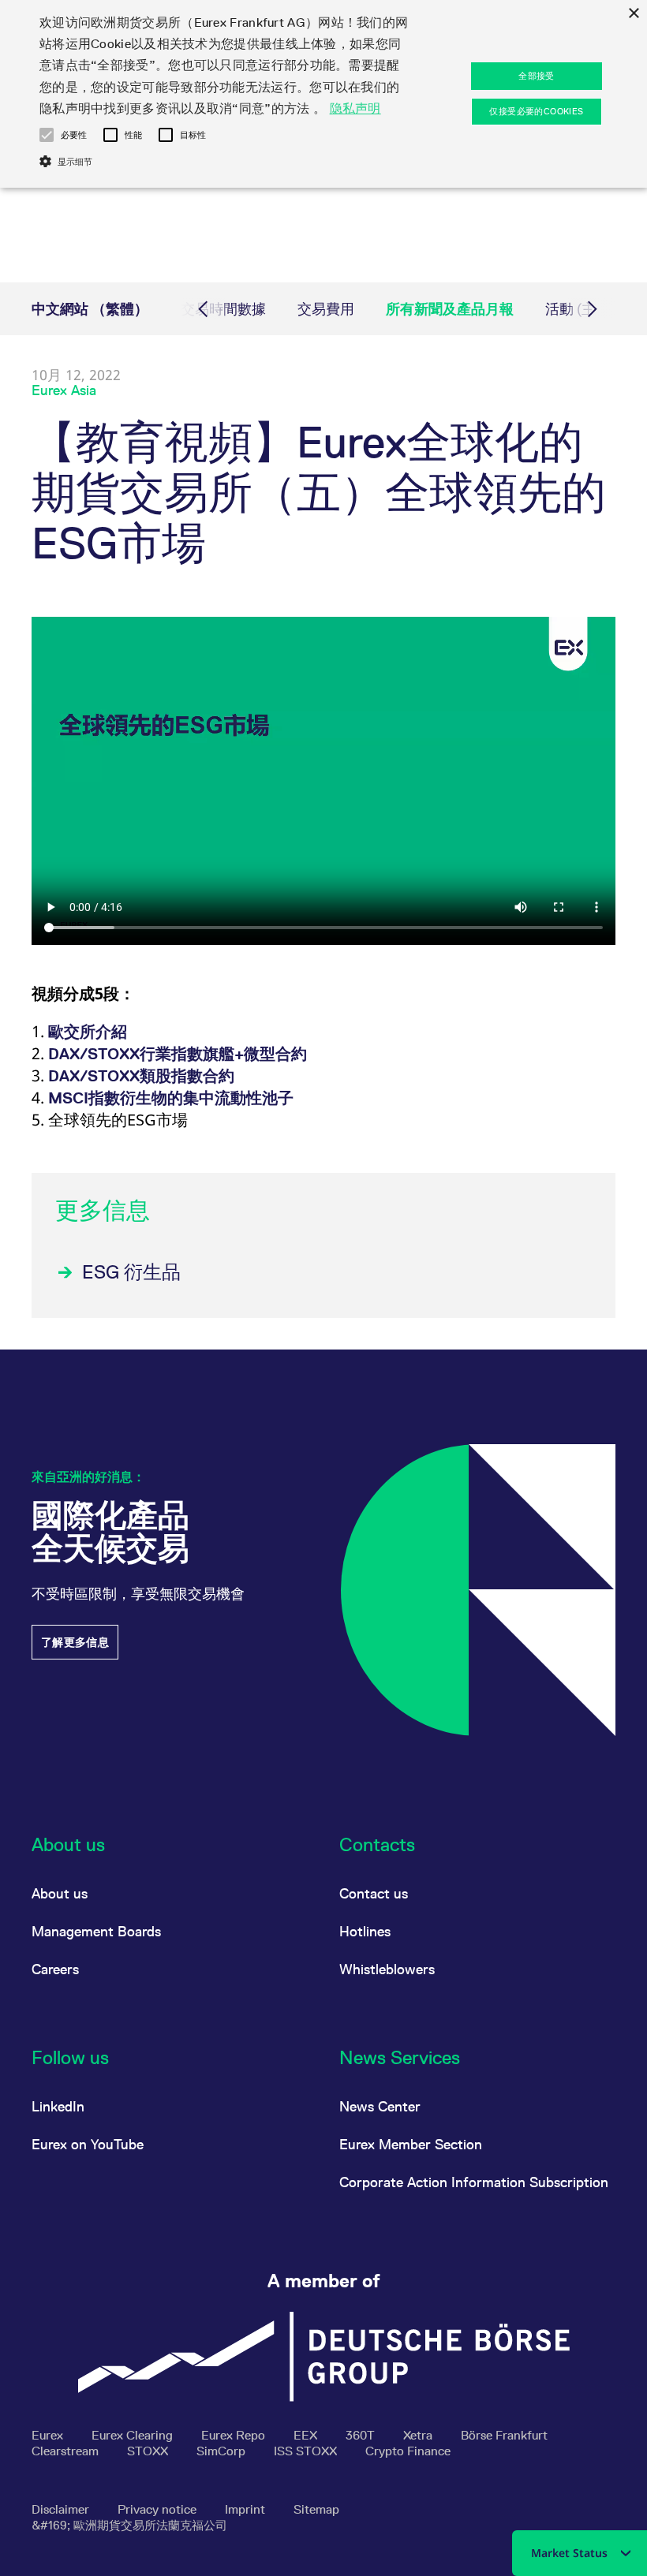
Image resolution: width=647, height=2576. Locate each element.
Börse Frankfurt (504, 2435)
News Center (380, 2106)
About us (60, 1893)
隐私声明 (355, 108)
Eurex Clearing (134, 2435)
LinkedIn (58, 2106)
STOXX (149, 2451)
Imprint (247, 2509)
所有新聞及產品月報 (450, 309)
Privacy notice (159, 2509)
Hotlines (365, 1931)
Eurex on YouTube (88, 2144)
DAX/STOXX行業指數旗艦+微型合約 (178, 1054)
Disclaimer (62, 2509)
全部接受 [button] (537, 76)
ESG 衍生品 (131, 1272)
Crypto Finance (408, 2451)
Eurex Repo (235, 2435)
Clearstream (67, 2451)
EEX (307, 2435)
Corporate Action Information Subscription (474, 2182)
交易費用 (326, 309)
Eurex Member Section (411, 2144)
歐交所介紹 (88, 1032)
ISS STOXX (307, 2451)
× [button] (633, 14)
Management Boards (96, 1931)
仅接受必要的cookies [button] (536, 111)
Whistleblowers (387, 1969)
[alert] (323, 94)
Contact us (374, 1893)
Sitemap (316, 2509)
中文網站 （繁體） (90, 309)
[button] (47, 135)
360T (362, 2435)
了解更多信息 (75, 1642)
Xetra (419, 2435)
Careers (55, 1969)
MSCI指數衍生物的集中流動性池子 (171, 1098)
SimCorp (223, 2451)
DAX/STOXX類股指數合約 (141, 1076)
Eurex (49, 2435)
